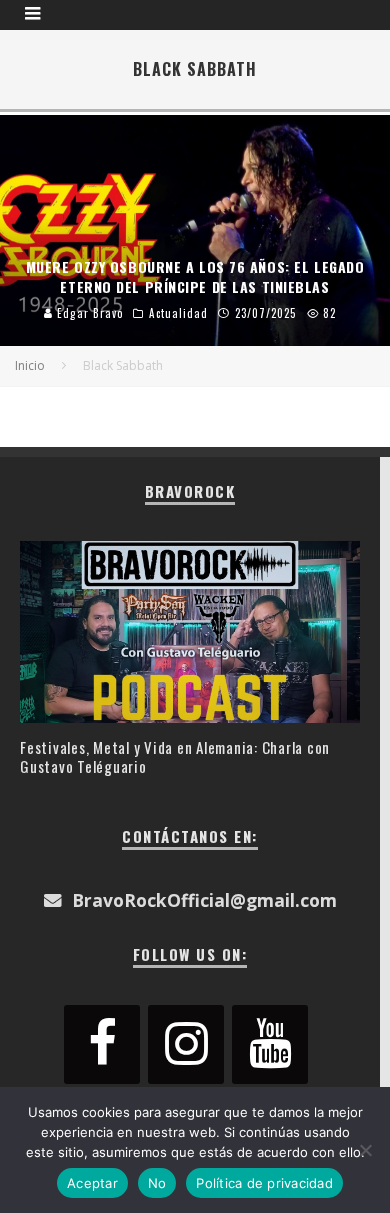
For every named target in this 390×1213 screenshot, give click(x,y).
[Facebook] (102, 1044)
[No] (365, 1150)
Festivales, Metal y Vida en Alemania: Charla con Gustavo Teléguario (175, 757)
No (157, 1183)
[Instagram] (186, 1044)
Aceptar (92, 1183)
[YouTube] (270, 1044)
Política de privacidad (264, 1183)
